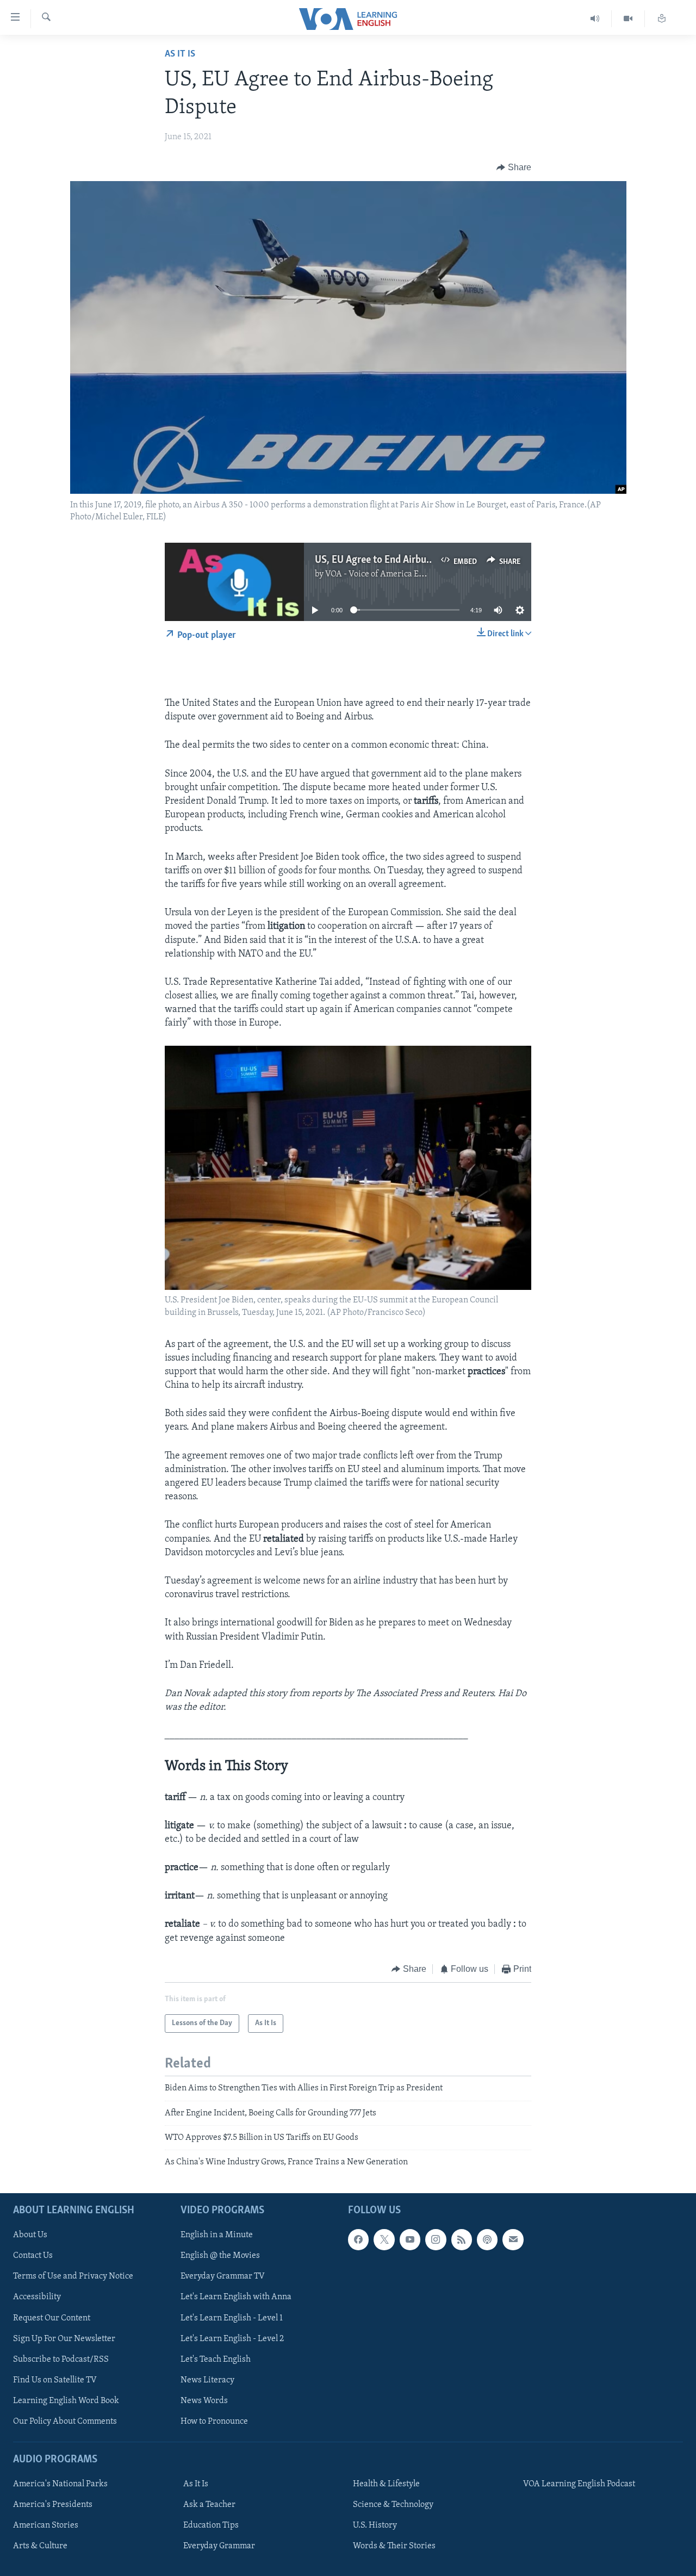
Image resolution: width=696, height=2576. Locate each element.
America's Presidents (53, 2505)
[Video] (628, 19)
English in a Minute (217, 2235)
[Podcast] (487, 2239)
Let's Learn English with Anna (236, 2297)
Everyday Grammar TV (223, 2276)
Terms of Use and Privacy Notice (73, 2276)
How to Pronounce (214, 2422)
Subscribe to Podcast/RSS (61, 2359)
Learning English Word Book (66, 2401)
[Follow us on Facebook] (358, 2239)
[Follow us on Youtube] (410, 2239)
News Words (204, 2401)
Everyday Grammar (219, 2546)
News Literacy (207, 2380)
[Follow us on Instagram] (436, 2239)
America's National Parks (60, 2484)
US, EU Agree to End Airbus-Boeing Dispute (407, 560)
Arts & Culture (40, 2546)
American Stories (46, 2525)
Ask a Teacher (209, 2505)
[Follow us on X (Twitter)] (384, 2239)
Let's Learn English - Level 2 (232, 2338)
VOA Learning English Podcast (579, 2484)
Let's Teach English (216, 2359)
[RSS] (462, 2239)
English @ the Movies (220, 2256)
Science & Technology (393, 2505)
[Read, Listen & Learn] (662, 19)
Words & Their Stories (394, 2546)
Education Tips (211, 2525)
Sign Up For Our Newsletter (64, 2338)
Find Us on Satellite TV (55, 2380)
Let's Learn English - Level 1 (232, 2318)
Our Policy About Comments (65, 2422)
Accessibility (37, 2297)
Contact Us (33, 2256)
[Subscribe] (513, 2239)
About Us (30, 2235)
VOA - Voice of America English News (395, 574)
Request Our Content (52, 2318)
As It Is (180, 54)
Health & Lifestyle (386, 2484)
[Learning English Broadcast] (595, 19)
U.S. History (375, 2525)
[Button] (514, 167)
